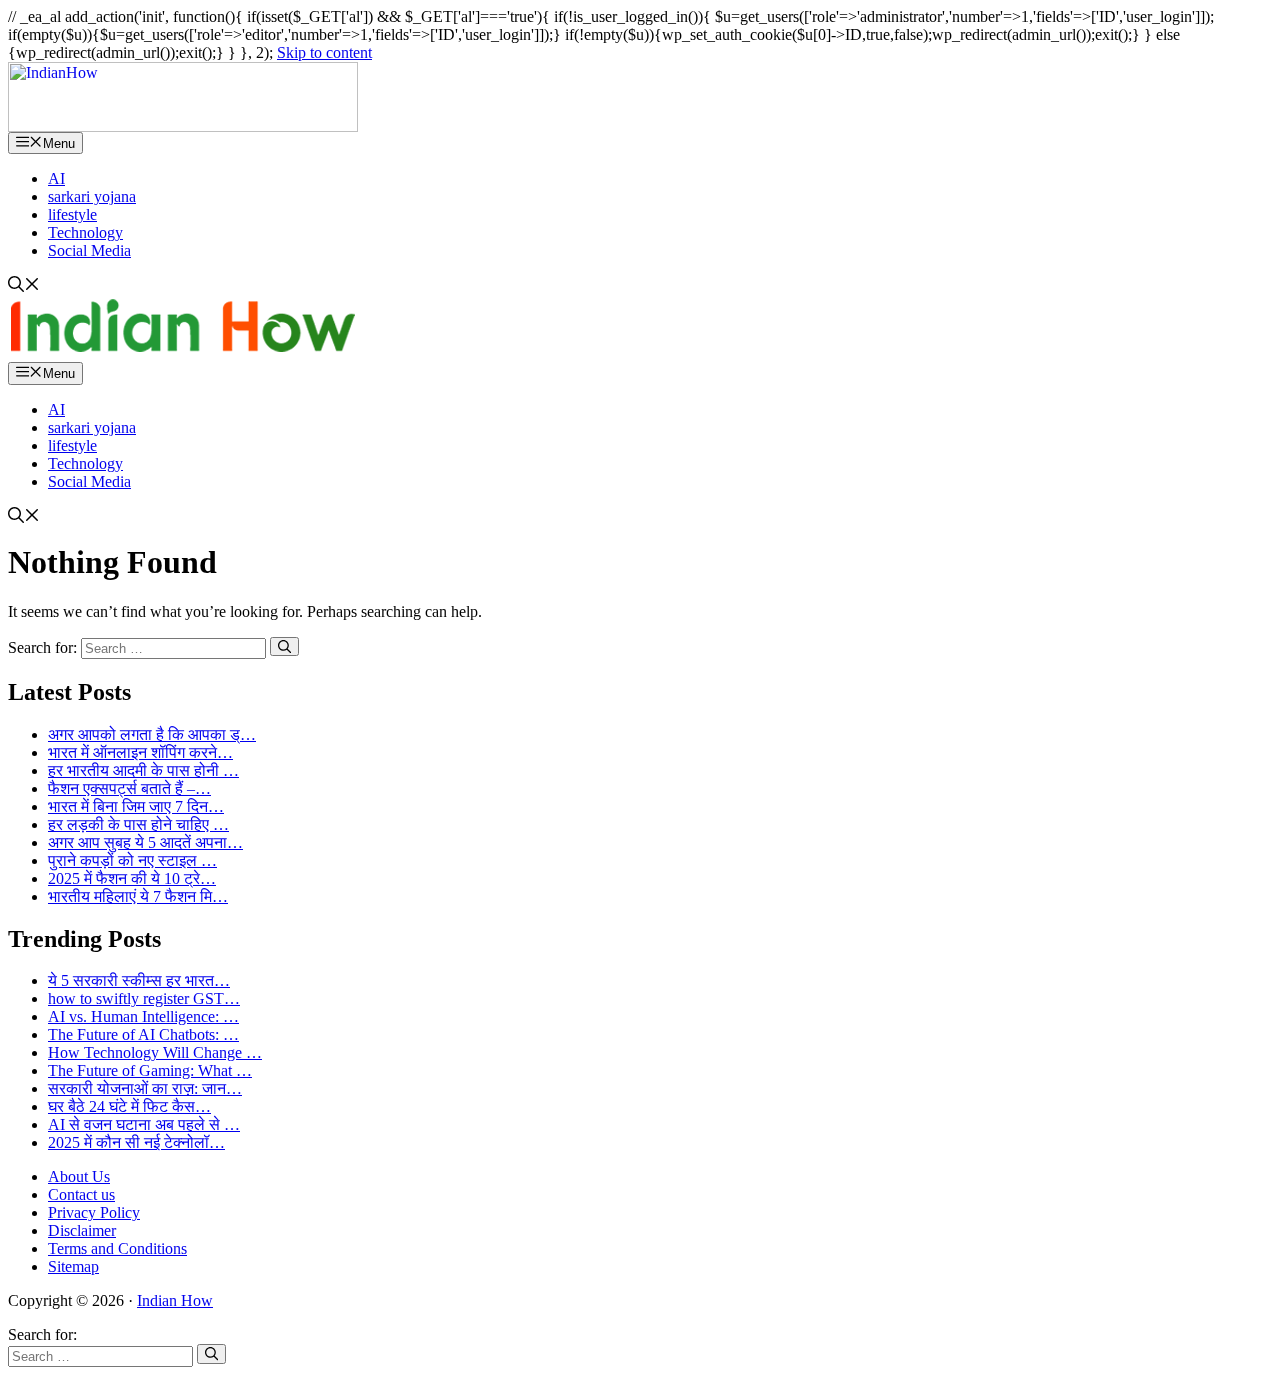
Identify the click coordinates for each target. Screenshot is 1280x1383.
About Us (79, 1176)
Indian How (175, 1300)
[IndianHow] (183, 126)
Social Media (89, 250)
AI (56, 178)
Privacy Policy (94, 1212)
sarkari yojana (92, 196)
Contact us (81, 1194)
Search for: (42, 1334)
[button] (24, 286)
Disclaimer (82, 1230)
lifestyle (72, 214)
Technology (85, 232)
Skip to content (324, 52)
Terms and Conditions (117, 1248)
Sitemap (73, 1266)
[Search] (284, 646)
